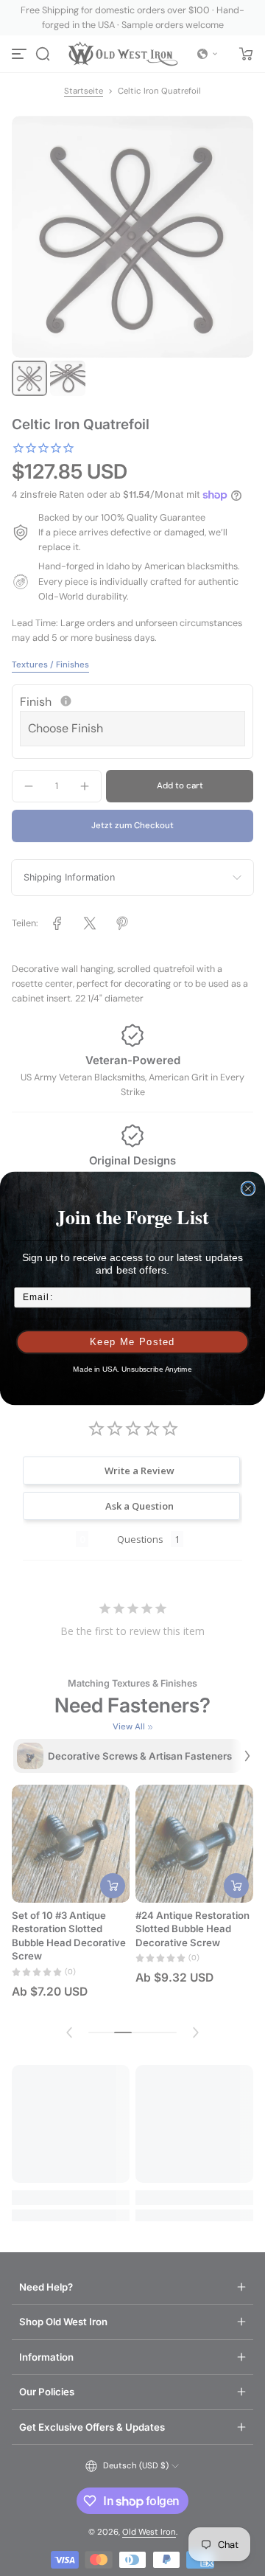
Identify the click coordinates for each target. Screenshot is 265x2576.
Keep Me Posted (132, 1341)
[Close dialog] (248, 1188)
